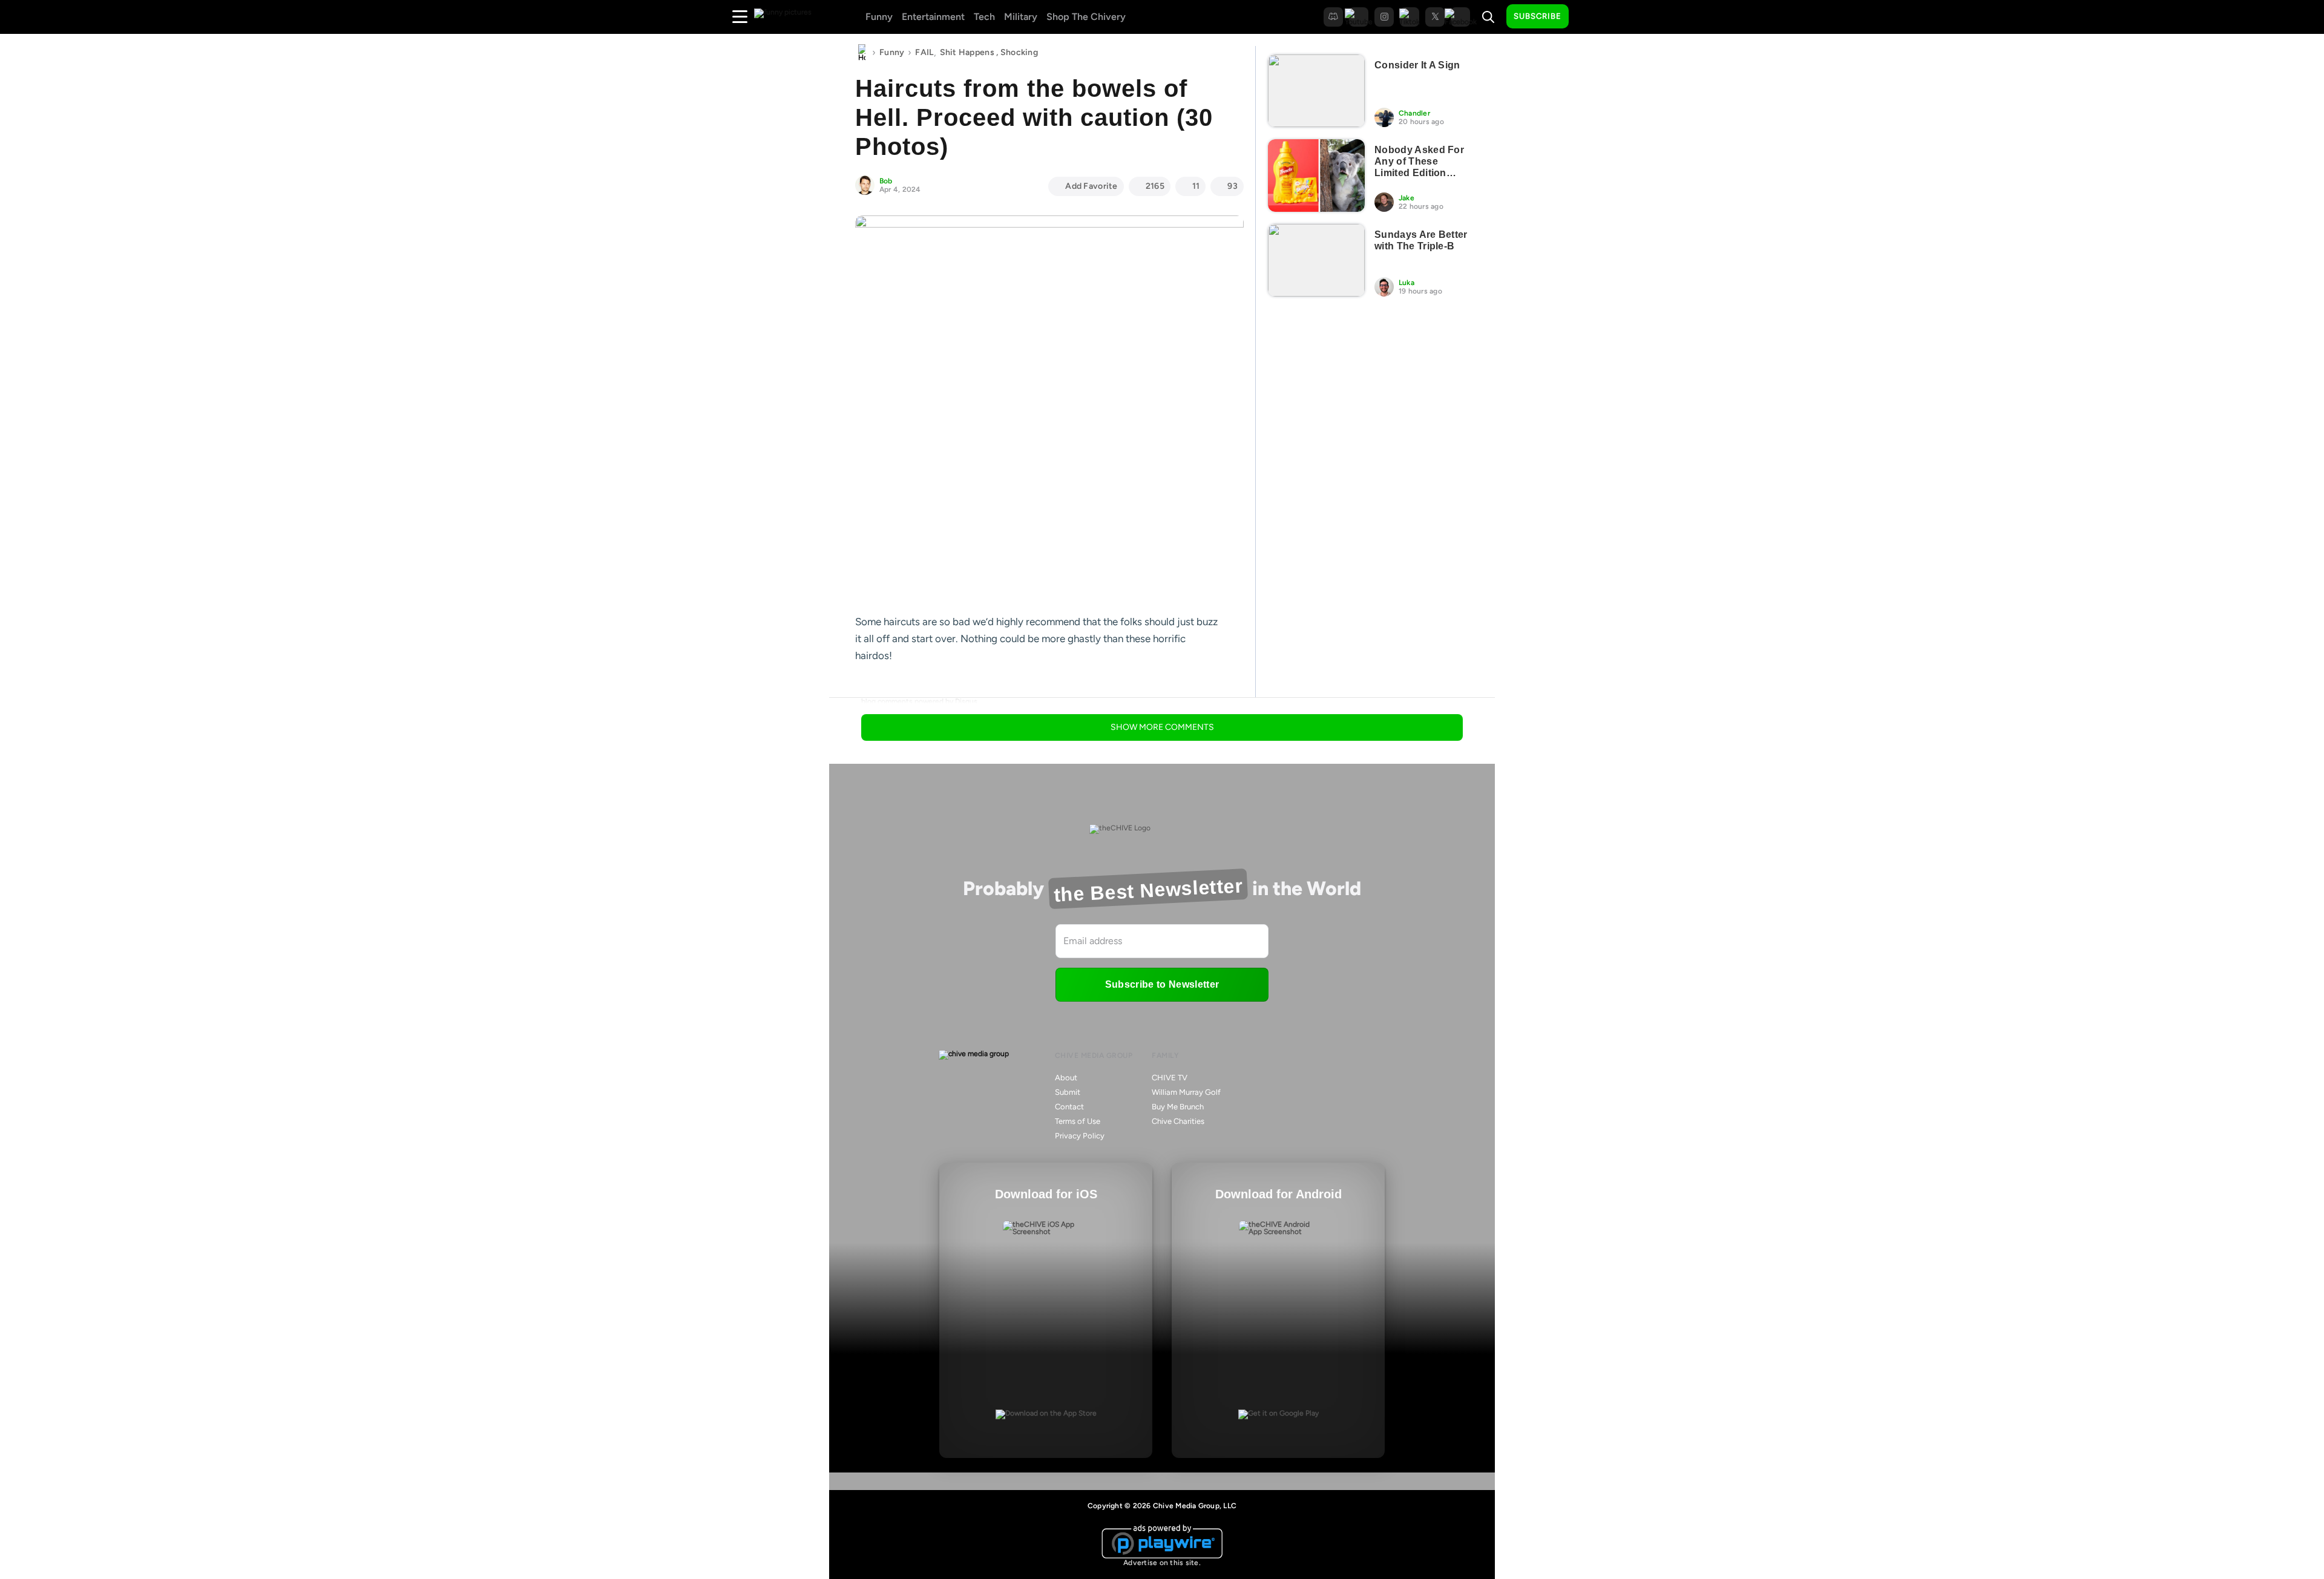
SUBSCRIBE (1538, 16)
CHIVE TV (1170, 1078)
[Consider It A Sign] (1316, 91)
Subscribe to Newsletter (1162, 984)
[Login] (1589, 17)
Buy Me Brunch (1178, 1107)
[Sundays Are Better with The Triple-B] (1316, 260)
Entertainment (933, 17)
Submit (1068, 1092)
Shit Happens (967, 52)
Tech (984, 17)
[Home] (862, 53)
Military (1021, 17)
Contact (1069, 1107)
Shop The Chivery (1086, 17)
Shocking (1019, 52)
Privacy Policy (1080, 1136)
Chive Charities (1178, 1121)
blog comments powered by (919, 701)
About (1066, 1078)
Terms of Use (1078, 1121)
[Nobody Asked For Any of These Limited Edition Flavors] (1316, 176)
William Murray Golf (1186, 1092)
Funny (879, 17)
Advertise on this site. (1162, 1563)
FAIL (924, 52)
